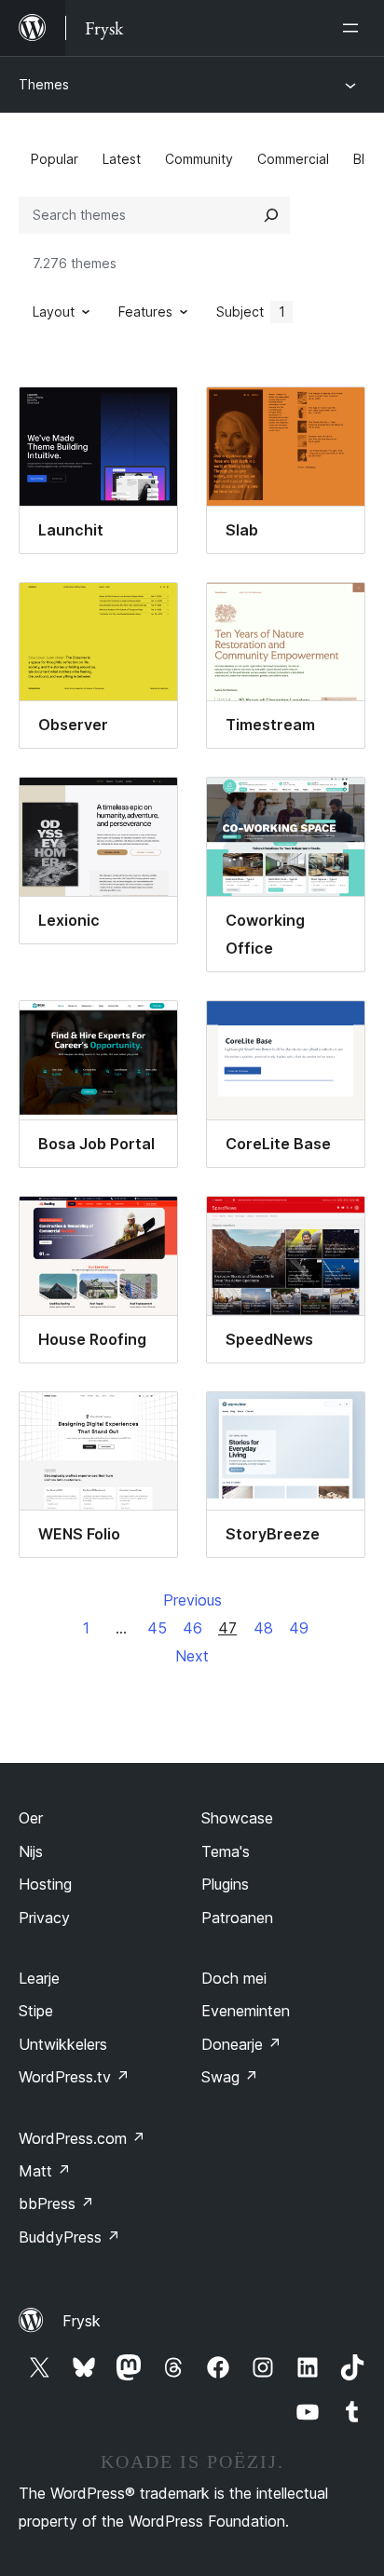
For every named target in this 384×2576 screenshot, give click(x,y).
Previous (192, 1600)
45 (157, 1628)
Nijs (31, 1851)
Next (192, 1656)
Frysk (82, 2321)
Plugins (225, 1884)
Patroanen (237, 1918)
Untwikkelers (63, 2044)
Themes (44, 84)
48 (263, 1628)
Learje (39, 1978)
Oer (31, 1818)
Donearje (241, 2044)
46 (192, 1628)
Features (145, 312)
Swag (230, 2077)
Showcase (237, 1818)
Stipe (36, 2011)
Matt (45, 2171)
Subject (251, 312)
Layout (54, 312)
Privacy (44, 1918)
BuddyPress (69, 2237)
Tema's (226, 1851)
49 (299, 1628)
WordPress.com (82, 2138)
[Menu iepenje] (354, 28)
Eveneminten (246, 2011)
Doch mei (234, 1978)
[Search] (271, 215)
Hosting (45, 1884)
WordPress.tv (74, 2077)
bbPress (56, 2203)
